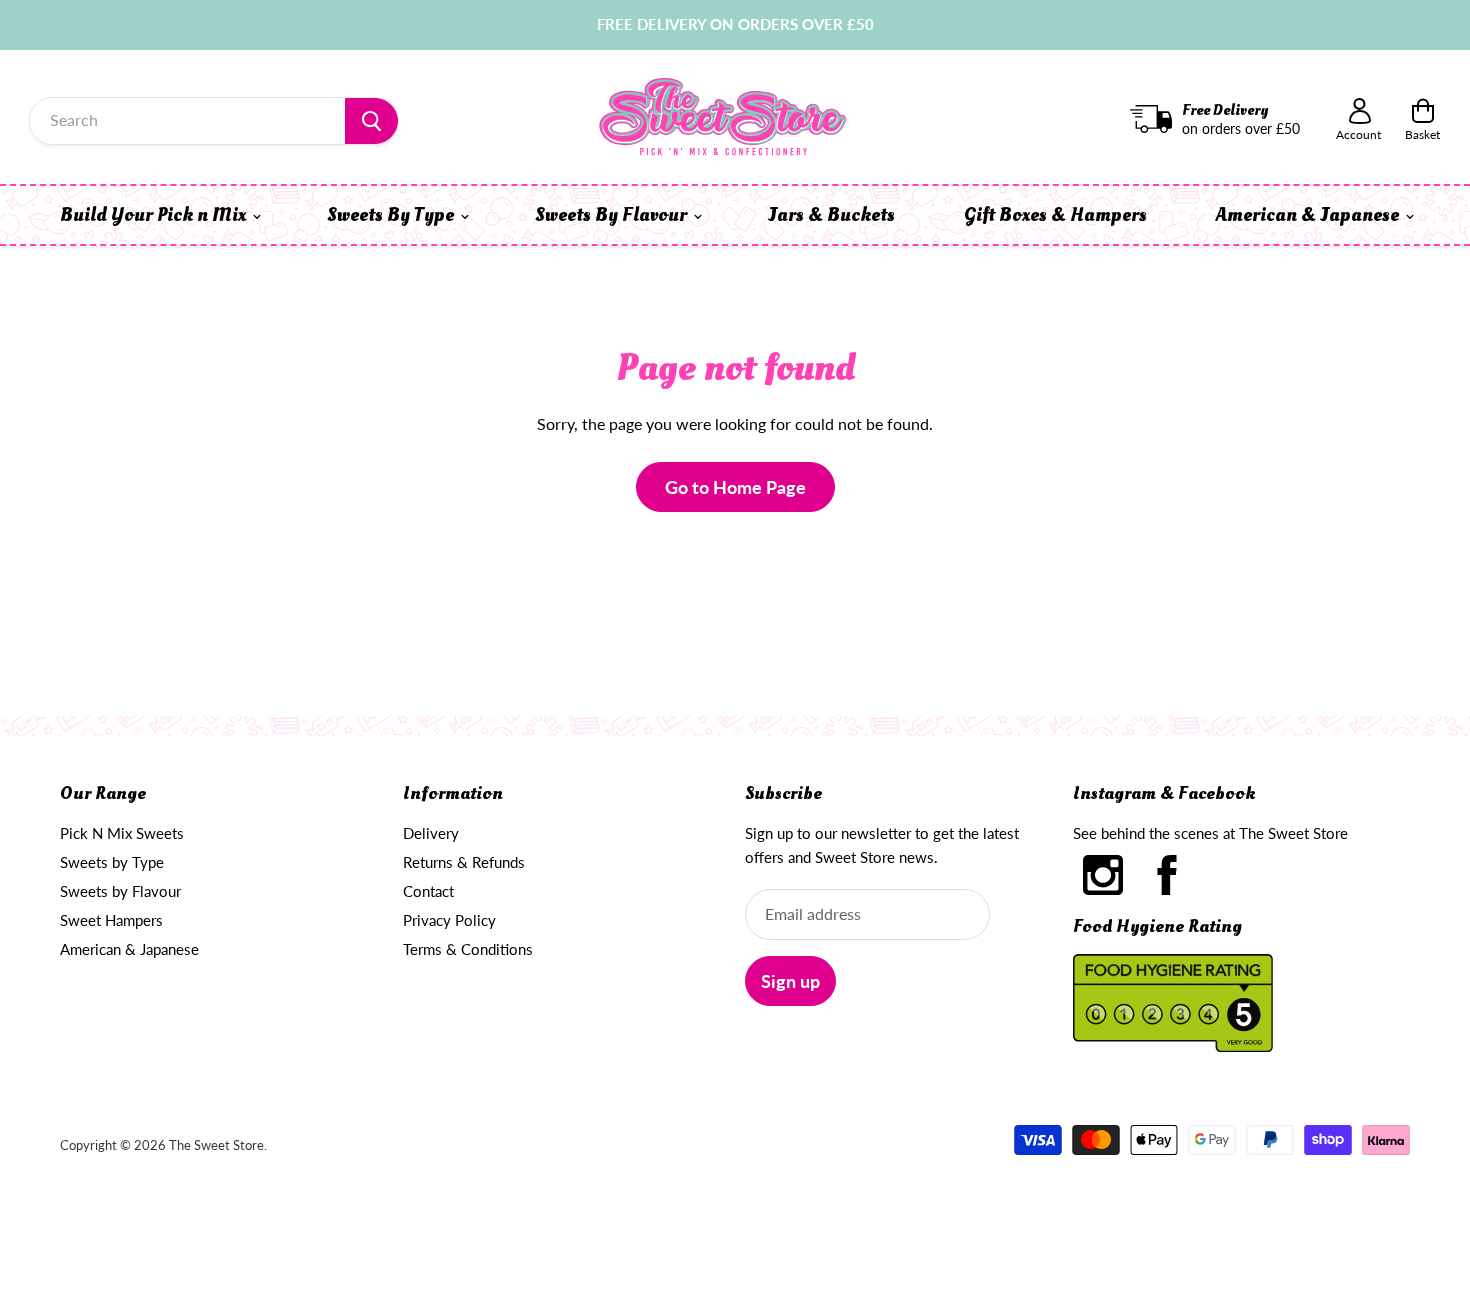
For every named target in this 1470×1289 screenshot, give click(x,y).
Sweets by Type (112, 862)
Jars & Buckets (831, 215)
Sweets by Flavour (120, 891)
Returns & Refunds (464, 862)
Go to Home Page (735, 487)
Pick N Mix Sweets (122, 833)
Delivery (431, 833)
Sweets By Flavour (613, 215)
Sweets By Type (392, 215)
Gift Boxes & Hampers (1055, 215)
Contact (428, 891)
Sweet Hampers (111, 920)
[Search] (371, 121)
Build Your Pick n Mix (155, 215)
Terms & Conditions (468, 949)
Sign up (790, 981)
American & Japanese (1309, 215)
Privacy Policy (449, 920)
